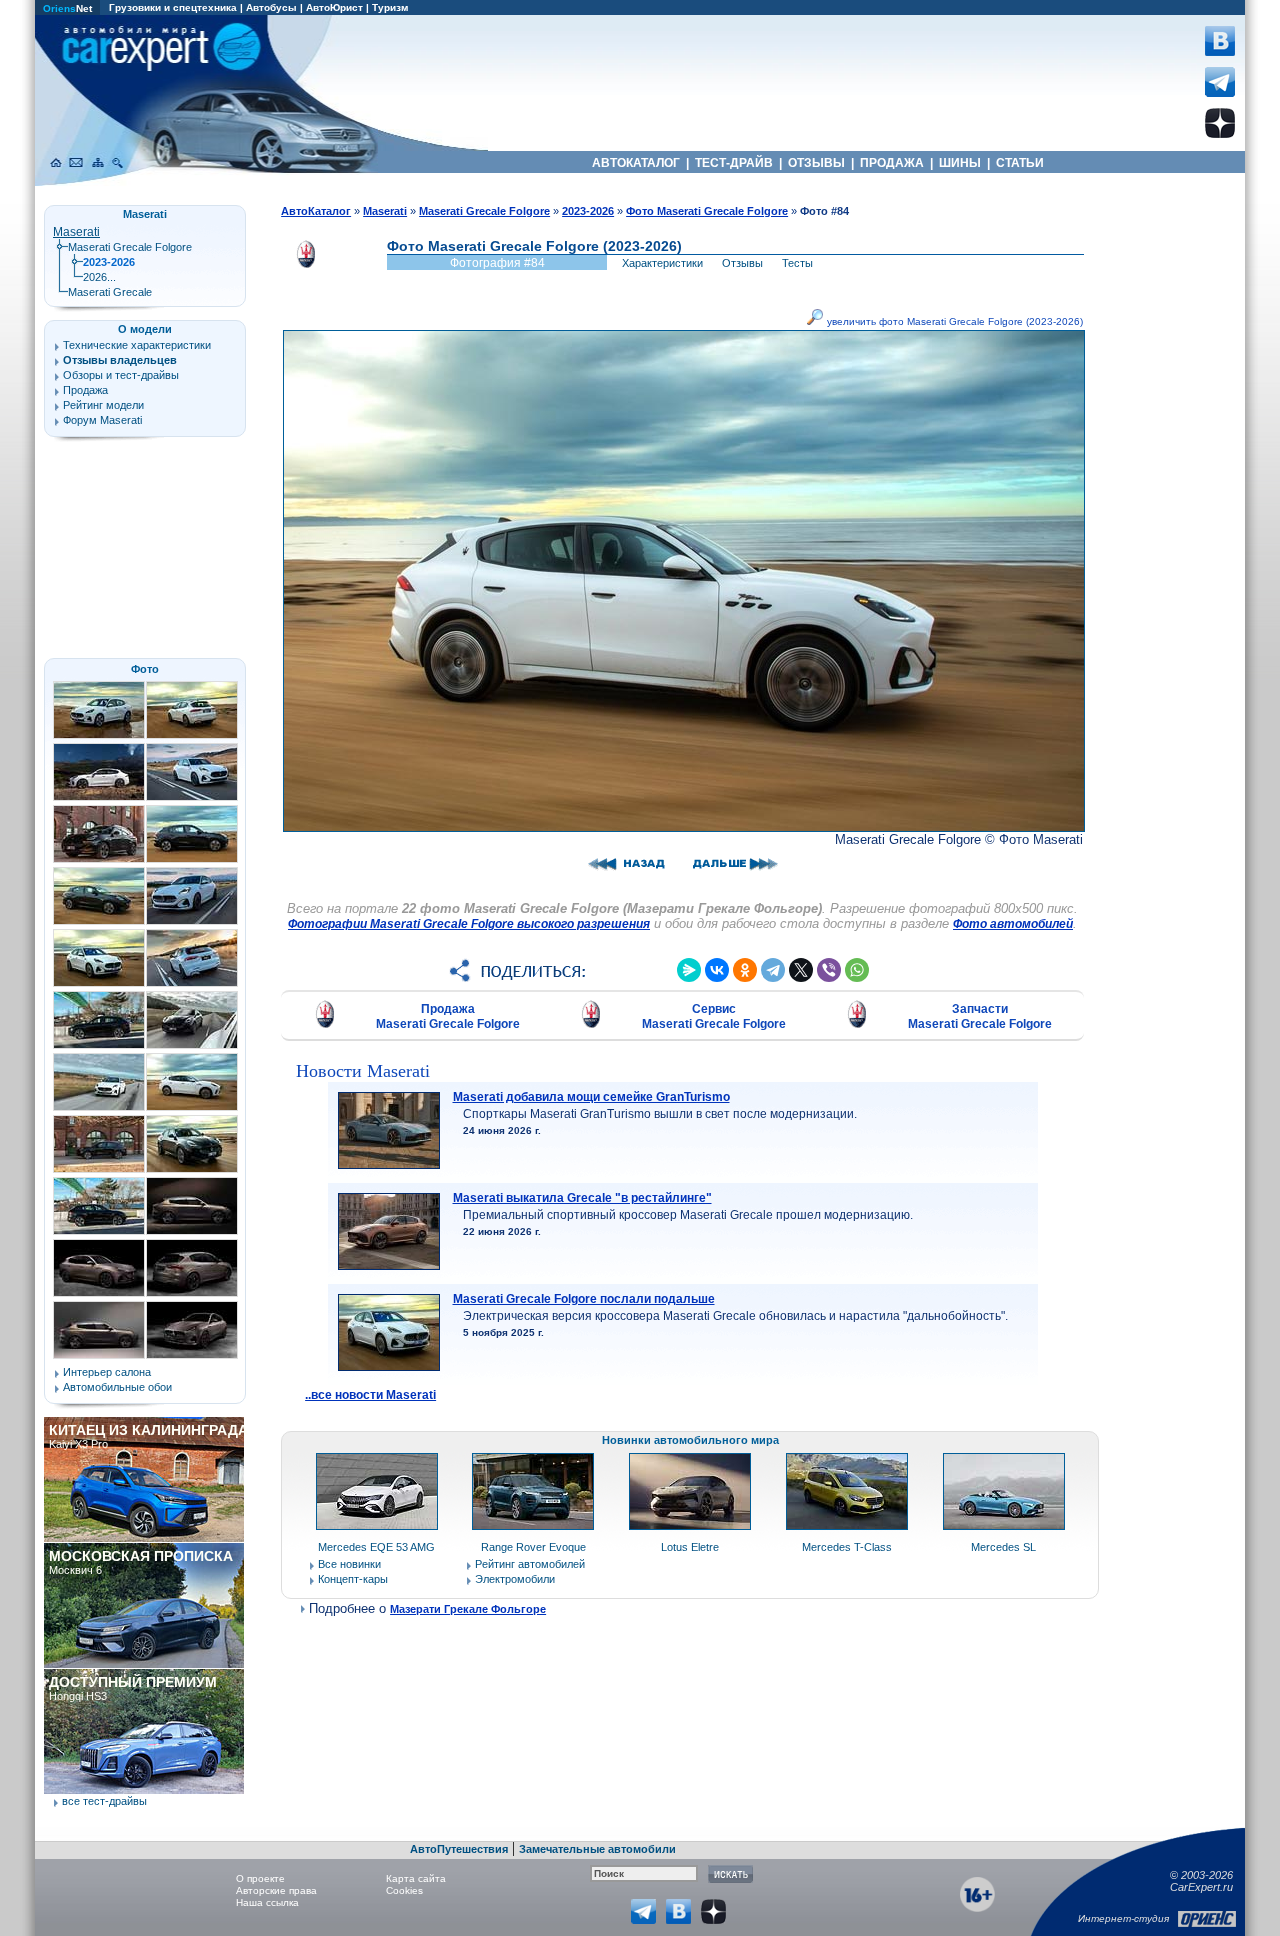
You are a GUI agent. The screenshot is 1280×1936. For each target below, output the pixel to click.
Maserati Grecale (110, 292)
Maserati (76, 232)
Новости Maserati (363, 1071)
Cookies (404, 1890)
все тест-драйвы (104, 1801)
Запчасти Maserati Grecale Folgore (980, 1016)
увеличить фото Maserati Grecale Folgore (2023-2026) (953, 321)
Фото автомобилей (1013, 924)
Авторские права (276, 1890)
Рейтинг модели (103, 405)
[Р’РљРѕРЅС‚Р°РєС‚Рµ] (717, 970)
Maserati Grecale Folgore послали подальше (584, 1299)
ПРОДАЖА (892, 163)
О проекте (260, 1878)
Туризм (390, 7)
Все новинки (349, 1564)
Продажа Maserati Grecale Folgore (448, 1016)
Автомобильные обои (117, 1387)
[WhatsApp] (857, 970)
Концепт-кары (353, 1579)
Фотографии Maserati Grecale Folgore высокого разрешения (469, 924)
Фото (145, 669)
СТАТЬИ (1020, 163)
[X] (801, 970)
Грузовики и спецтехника (173, 7)
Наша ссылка (267, 1902)
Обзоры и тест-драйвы (121, 375)
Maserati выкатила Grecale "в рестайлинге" (582, 1198)
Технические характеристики (137, 345)
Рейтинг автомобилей (530, 1564)
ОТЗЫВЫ (816, 163)
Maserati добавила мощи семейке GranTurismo (591, 1097)
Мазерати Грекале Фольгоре (468, 1609)
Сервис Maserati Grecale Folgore (714, 1016)
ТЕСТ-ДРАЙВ (734, 163)
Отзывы (742, 263)
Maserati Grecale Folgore (130, 247)
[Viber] (829, 970)
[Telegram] (773, 970)
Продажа (85, 390)
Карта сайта (416, 1878)
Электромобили (515, 1579)
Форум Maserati (102, 420)
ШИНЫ (960, 163)
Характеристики (662, 263)
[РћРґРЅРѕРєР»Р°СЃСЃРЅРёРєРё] (745, 970)
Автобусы (271, 7)
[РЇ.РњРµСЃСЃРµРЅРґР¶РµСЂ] (689, 970)
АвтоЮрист (334, 7)
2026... (99, 277)
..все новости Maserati (370, 1395)
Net (67, 8)
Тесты (797, 263)
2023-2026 (588, 211)
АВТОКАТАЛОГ (636, 163)
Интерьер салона (107, 1372)
